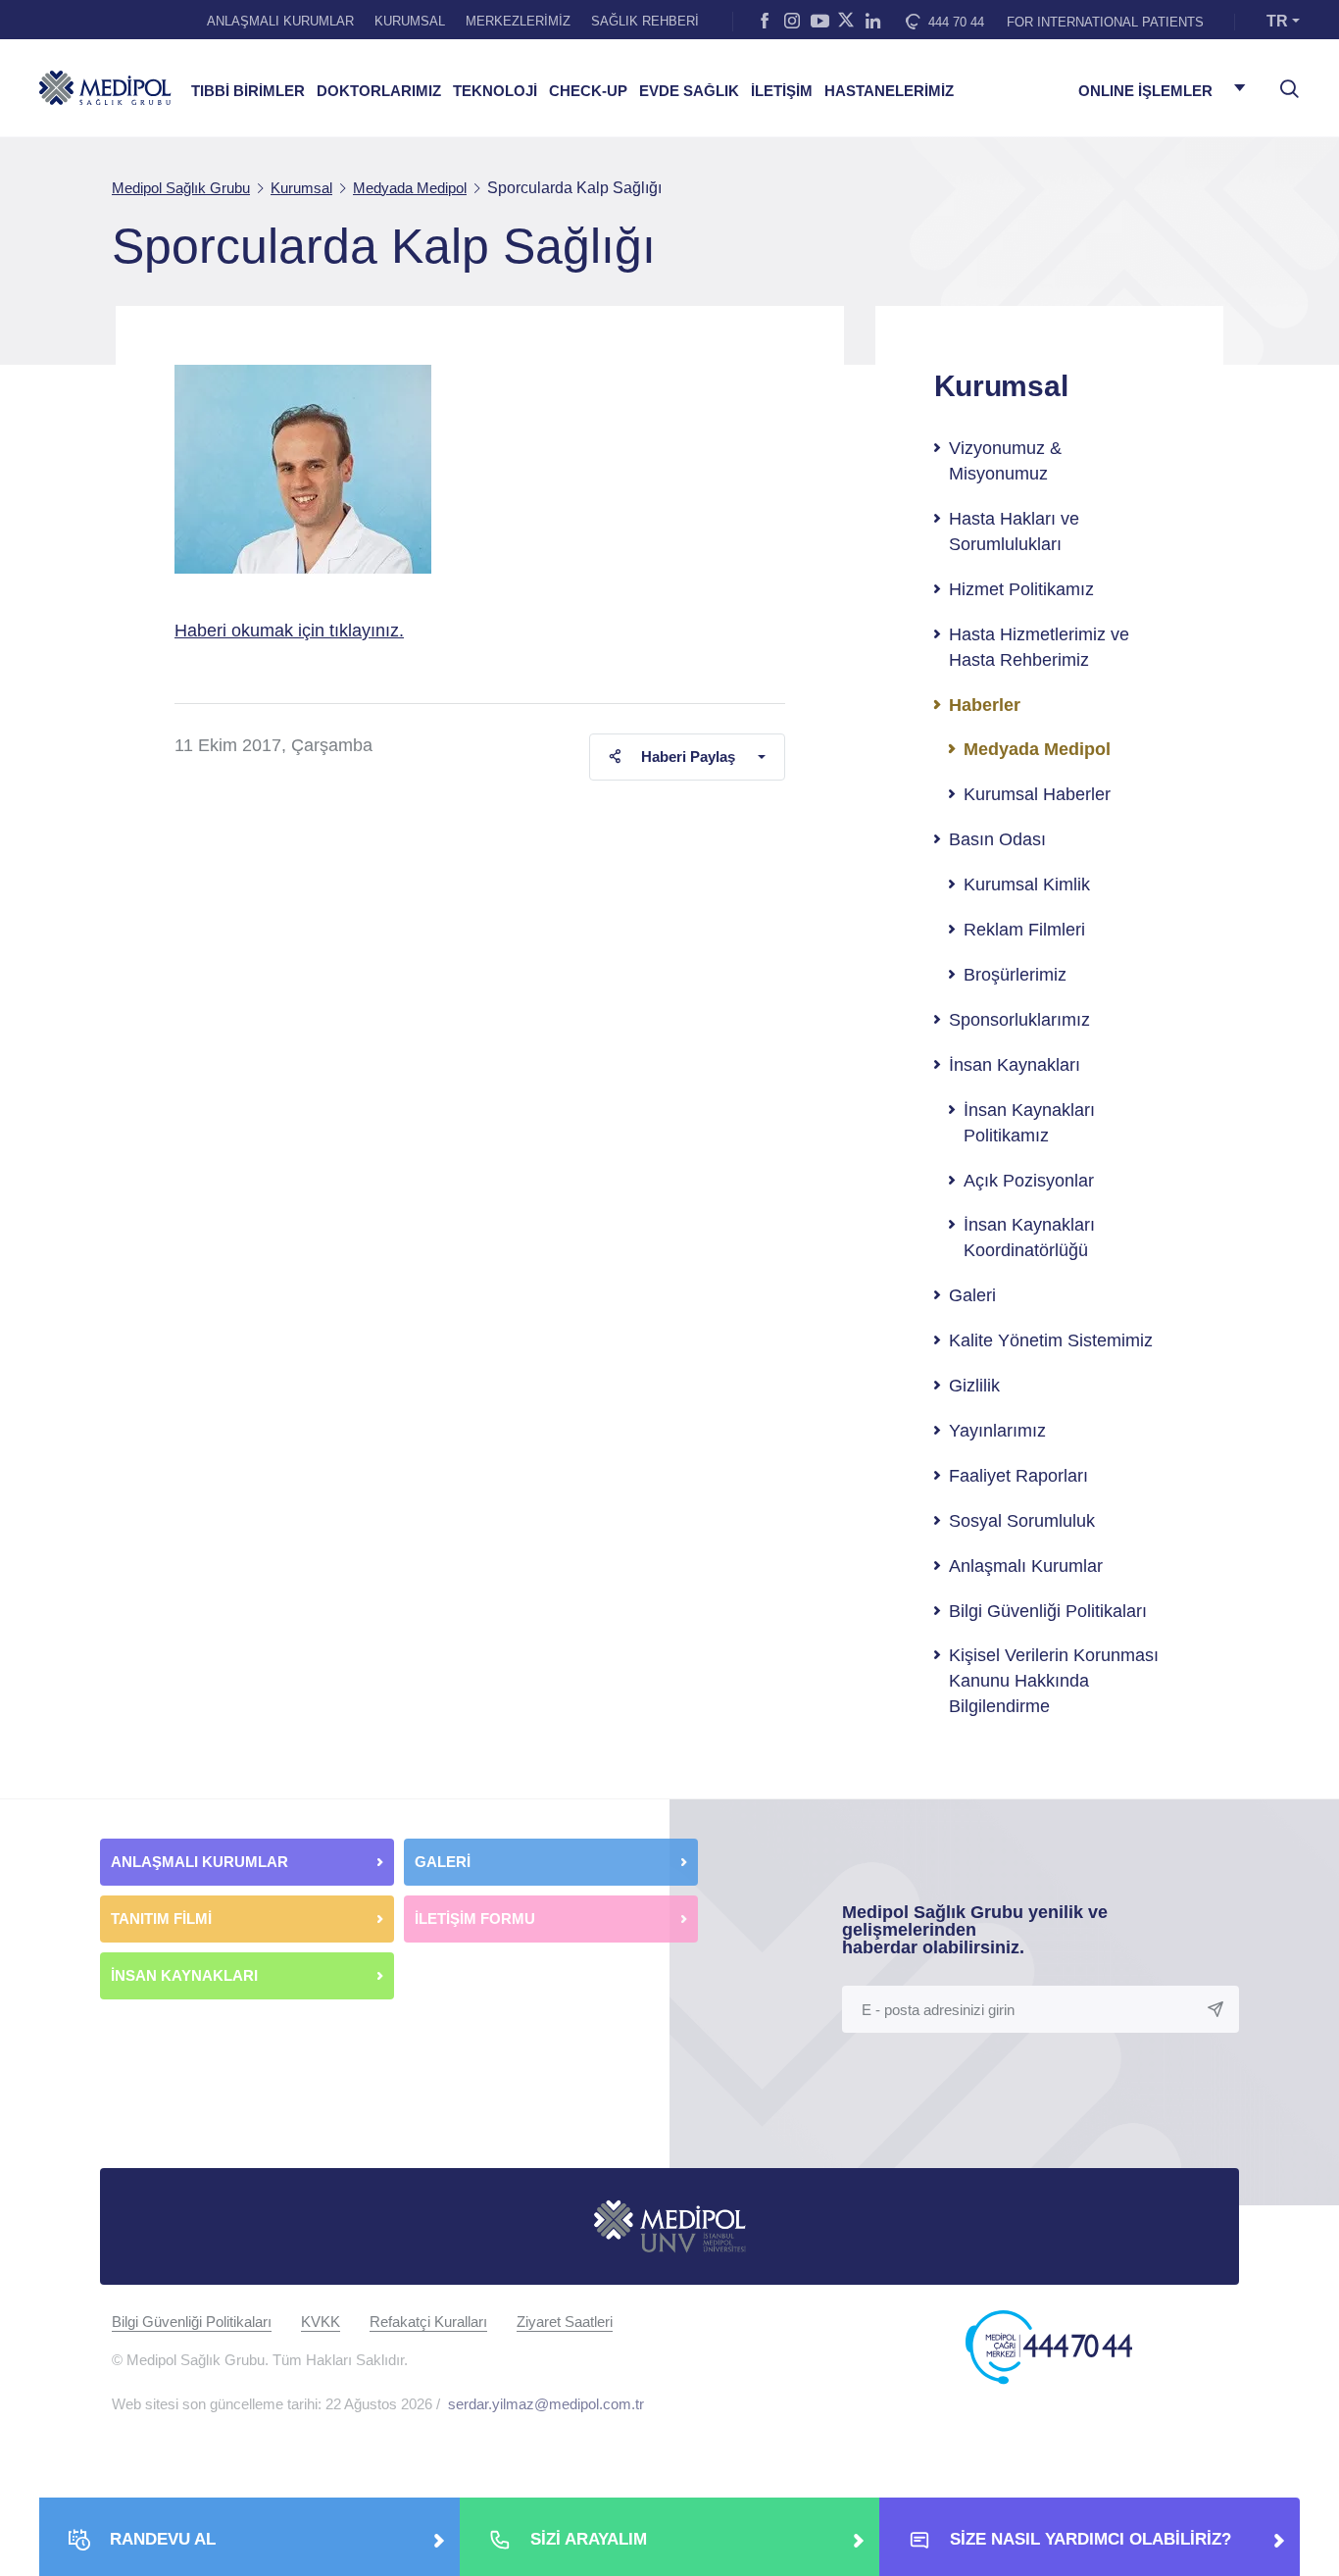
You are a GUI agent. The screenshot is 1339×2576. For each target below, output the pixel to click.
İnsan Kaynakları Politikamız (1029, 1123)
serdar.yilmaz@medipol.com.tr (546, 2404)
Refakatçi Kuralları (428, 2322)
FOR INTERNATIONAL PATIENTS (1105, 22)
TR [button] (1277, 21)
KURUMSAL (410, 21)
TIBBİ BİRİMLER (248, 91)
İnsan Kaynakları (1015, 1065)
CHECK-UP (588, 91)
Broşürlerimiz (1015, 975)
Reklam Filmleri (1024, 930)
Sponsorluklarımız (1019, 1020)
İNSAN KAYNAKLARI (186, 1975)
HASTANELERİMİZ (889, 91)
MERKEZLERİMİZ (518, 21)
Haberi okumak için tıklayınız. (289, 631)
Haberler (985, 705)
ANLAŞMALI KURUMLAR (280, 21)
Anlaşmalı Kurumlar (1026, 1566)
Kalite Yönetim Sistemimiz (1051, 1340)
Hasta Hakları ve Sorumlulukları (1014, 531)
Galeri (972, 1295)
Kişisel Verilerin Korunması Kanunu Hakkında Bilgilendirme (1054, 1681)
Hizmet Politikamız (1021, 589)
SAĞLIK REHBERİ (645, 21)
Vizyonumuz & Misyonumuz (1005, 461)
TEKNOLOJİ (495, 91)
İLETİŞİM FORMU (475, 1919)
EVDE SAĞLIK (689, 91)
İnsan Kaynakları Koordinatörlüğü (1029, 1237)
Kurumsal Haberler (1037, 794)
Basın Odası (997, 839)
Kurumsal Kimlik (1027, 884)
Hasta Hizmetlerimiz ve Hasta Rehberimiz (1039, 647)
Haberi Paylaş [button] (688, 757)
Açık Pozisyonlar (1029, 1181)
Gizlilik (974, 1386)
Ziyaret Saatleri (565, 2322)
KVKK (321, 2322)
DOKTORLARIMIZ (379, 91)
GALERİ (443, 1862)
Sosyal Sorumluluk (1022, 1521)
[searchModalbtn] (1282, 81)
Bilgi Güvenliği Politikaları (1048, 1611)
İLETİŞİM (782, 91)
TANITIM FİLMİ (161, 1919)
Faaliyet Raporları (1018, 1476)
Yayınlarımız (997, 1431)
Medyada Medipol (1037, 749)
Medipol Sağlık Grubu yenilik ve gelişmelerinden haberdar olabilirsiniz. (975, 1930)
